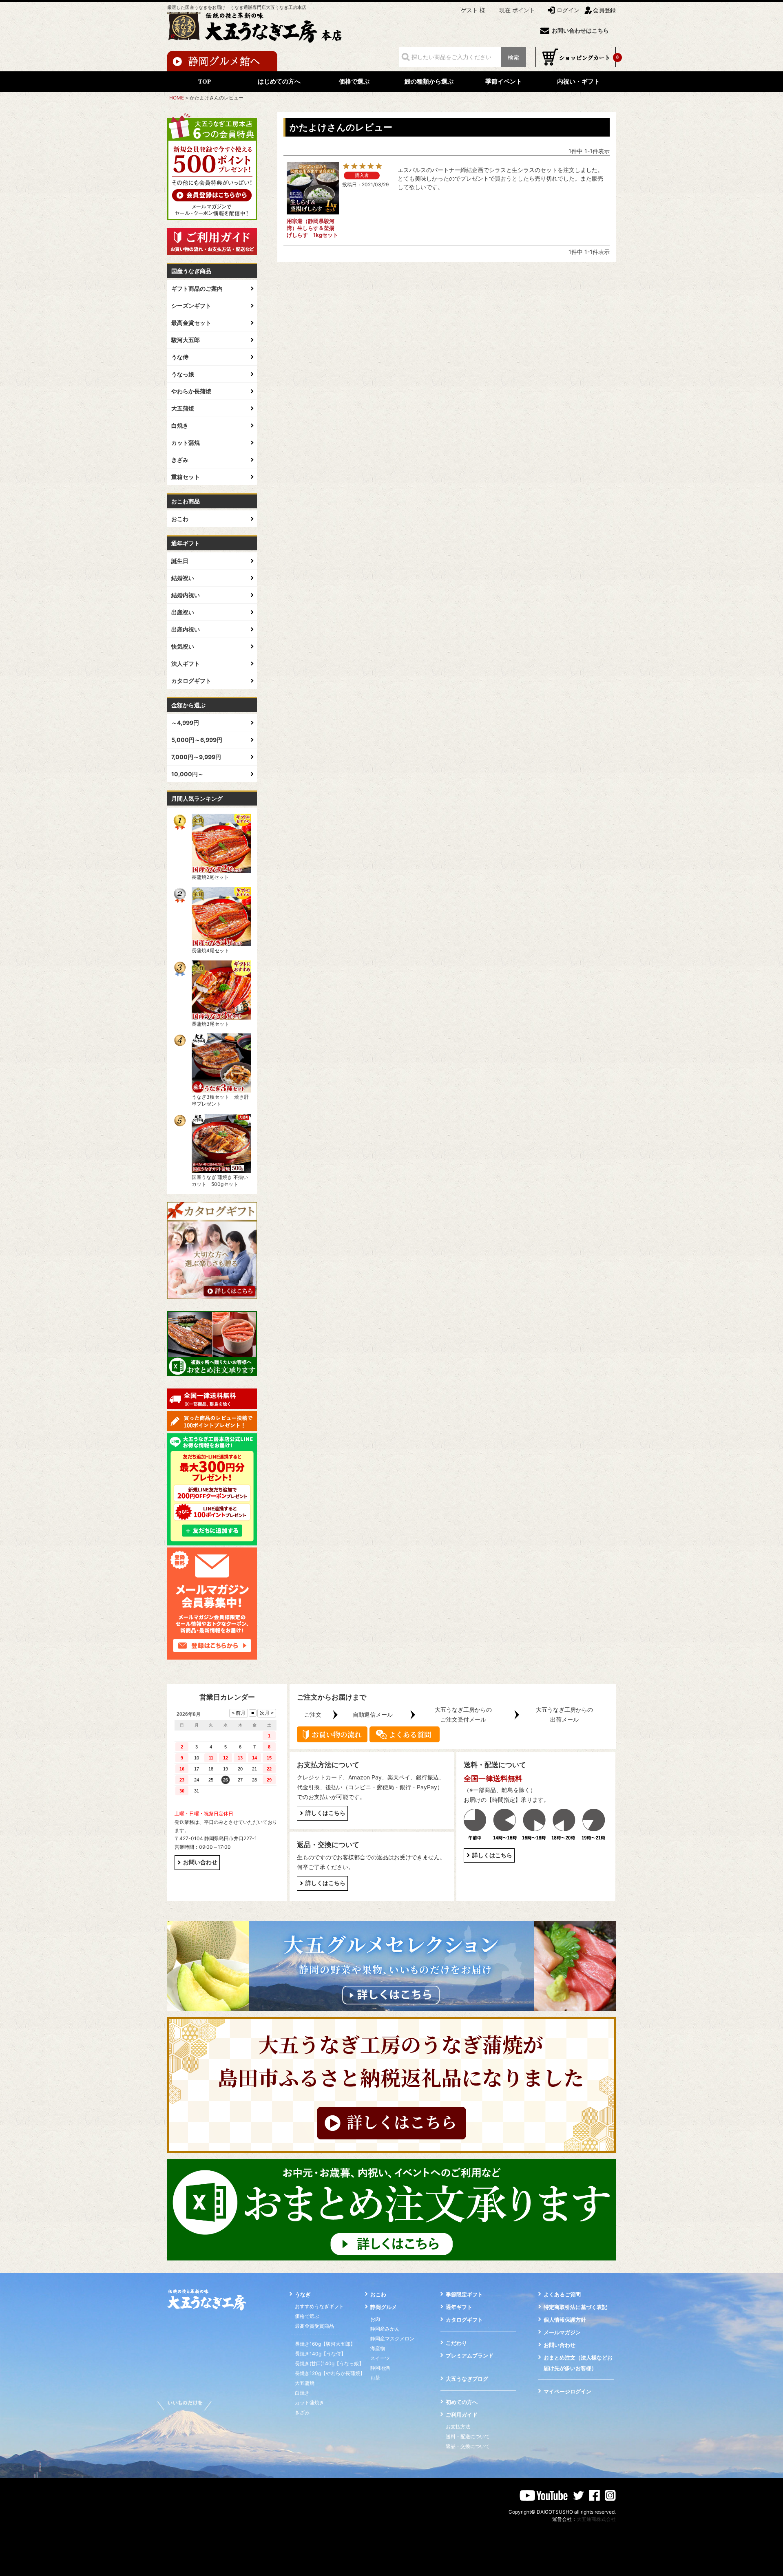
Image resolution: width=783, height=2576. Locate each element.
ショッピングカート (576, 57)
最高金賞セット (191, 323)
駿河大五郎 (186, 340)
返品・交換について (468, 2446)
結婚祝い (183, 578)
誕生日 (180, 561)
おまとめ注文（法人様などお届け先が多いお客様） (578, 2363)
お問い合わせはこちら (580, 31)
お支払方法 (458, 2427)
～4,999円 (185, 723)
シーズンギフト (191, 306)
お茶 (375, 2378)
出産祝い (183, 612)
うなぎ (303, 2294)
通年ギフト (459, 2307)
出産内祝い (186, 629)
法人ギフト (186, 663)
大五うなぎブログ (467, 2379)
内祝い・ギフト (578, 82)
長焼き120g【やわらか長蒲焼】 (330, 2373)
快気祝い (183, 646)
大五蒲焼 (183, 408)
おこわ (180, 519)
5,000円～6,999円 (197, 740)
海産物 (378, 2348)
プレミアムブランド (470, 2355)
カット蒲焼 (186, 443)
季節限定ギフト (464, 2294)
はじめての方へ (279, 82)
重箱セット (186, 477)
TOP (205, 82)
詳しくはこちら (325, 1813)
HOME (177, 98)
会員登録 (604, 10)
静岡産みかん (385, 2329)
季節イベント (504, 82)
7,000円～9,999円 (196, 757)
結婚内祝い (186, 595)
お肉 (375, 2319)
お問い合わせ (200, 1862)
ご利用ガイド (462, 2415)
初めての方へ (462, 2402)
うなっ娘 (183, 374)
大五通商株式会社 (596, 2519)
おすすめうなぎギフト (319, 2306)
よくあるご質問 (562, 2294)
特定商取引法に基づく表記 (575, 2307)
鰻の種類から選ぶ (429, 82)
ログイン (568, 10)
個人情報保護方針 (565, 2320)
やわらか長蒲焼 (191, 391)
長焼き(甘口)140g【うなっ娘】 (329, 2363)
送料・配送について (468, 2436)
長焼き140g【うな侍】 (320, 2354)
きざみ (180, 460)
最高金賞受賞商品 (314, 2326)
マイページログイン (567, 2391)
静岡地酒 (380, 2368)
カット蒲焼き (310, 2403)
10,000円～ (187, 774)
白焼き (180, 425)
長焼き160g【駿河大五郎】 (325, 2344)
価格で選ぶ (354, 82)
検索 (513, 57)
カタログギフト (191, 681)
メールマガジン (562, 2332)
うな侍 (180, 357)
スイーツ (380, 2358)
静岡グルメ (384, 2307)
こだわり (456, 2343)
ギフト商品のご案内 (197, 288)
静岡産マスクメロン (392, 2339)
